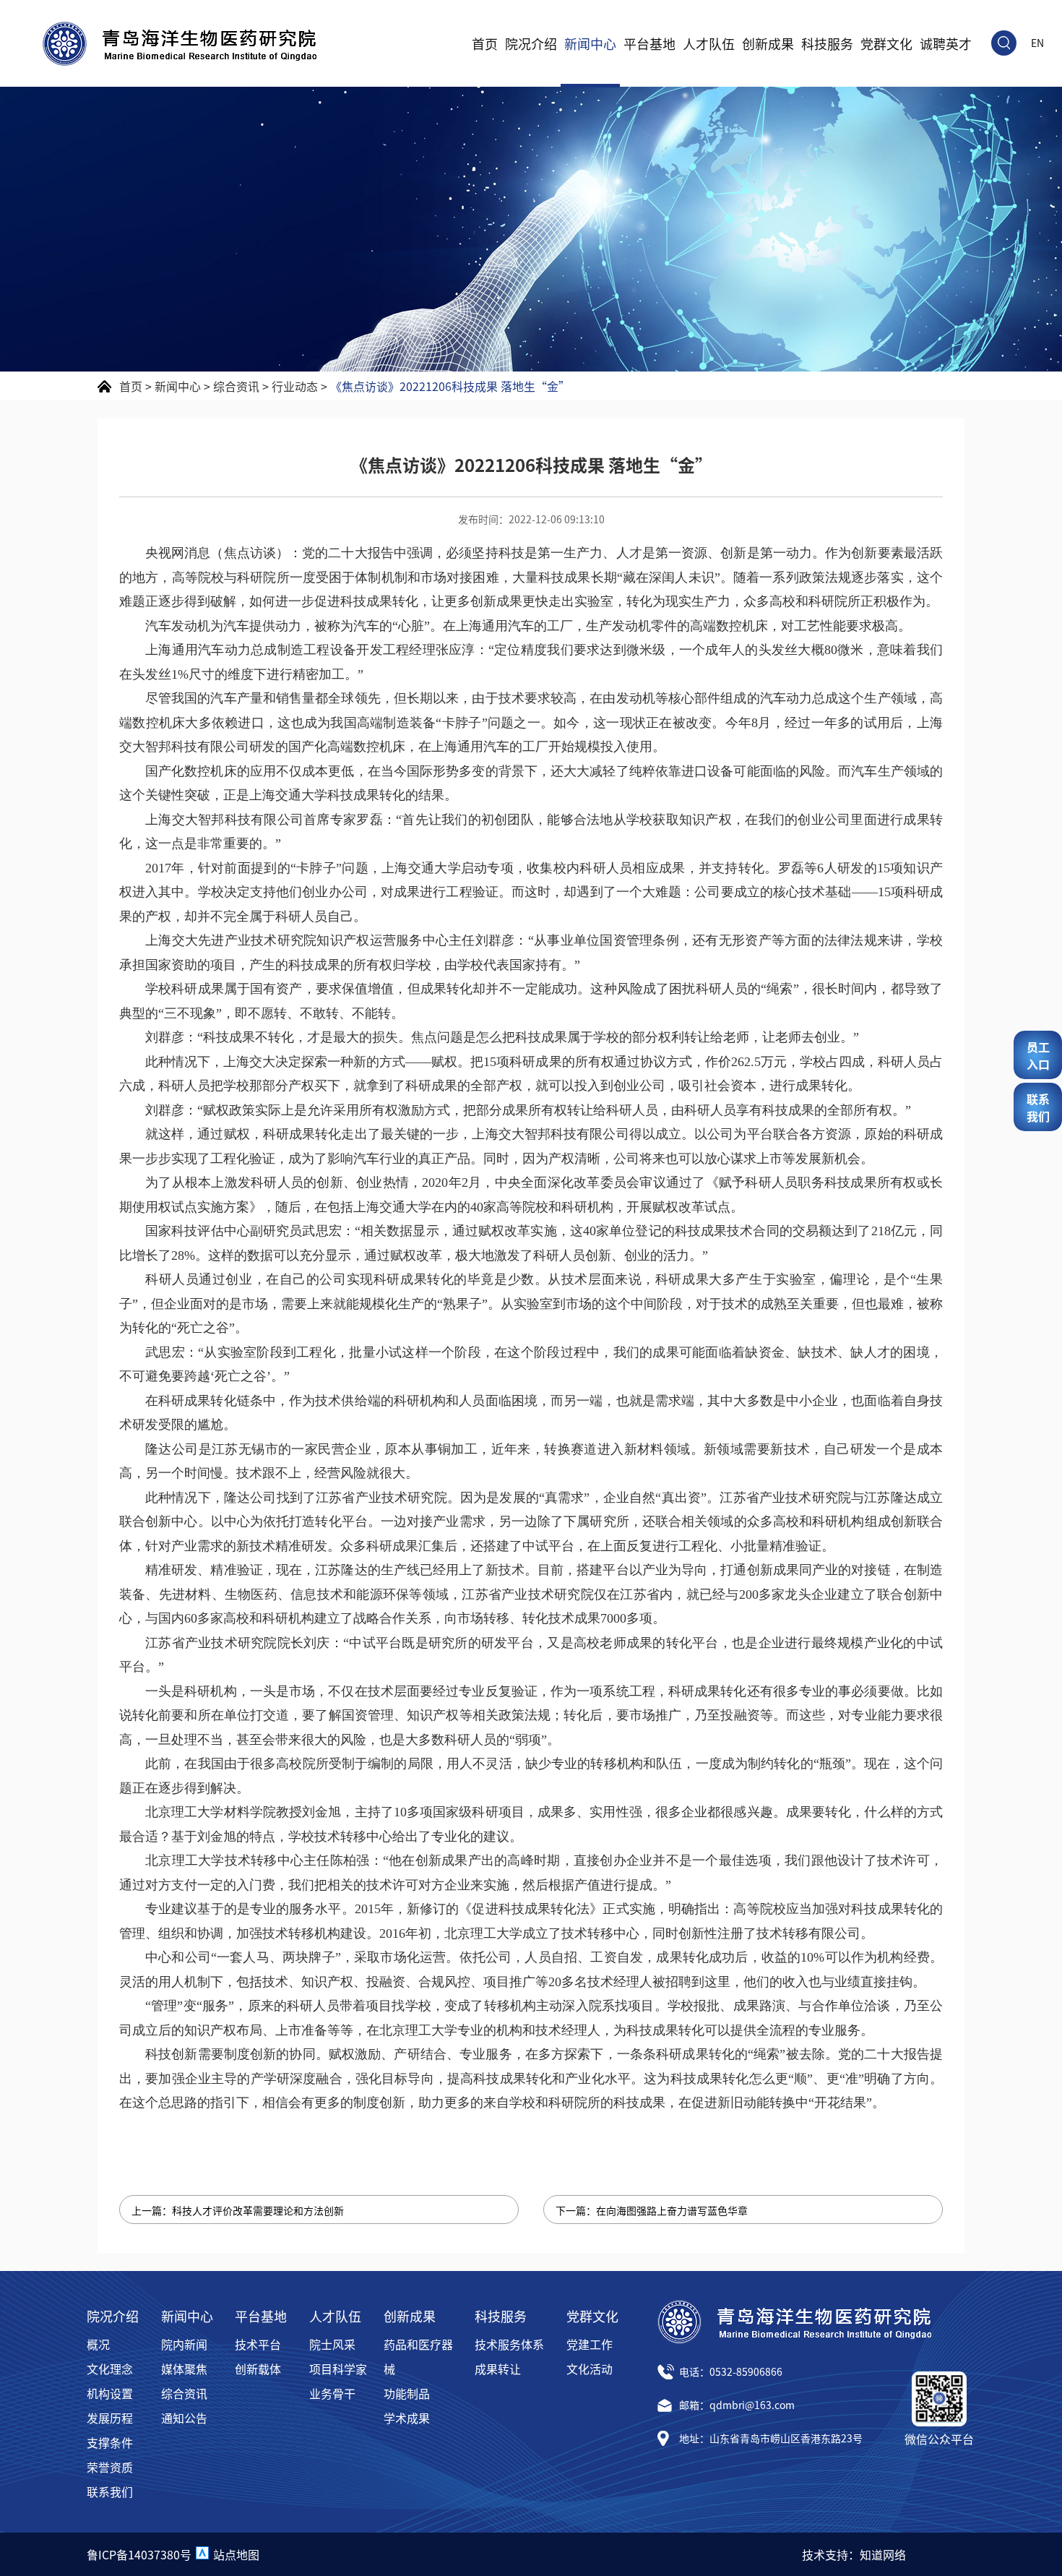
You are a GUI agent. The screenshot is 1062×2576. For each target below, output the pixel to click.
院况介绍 (531, 43)
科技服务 (827, 43)
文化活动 (590, 2369)
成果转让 (498, 2369)
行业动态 (295, 386)
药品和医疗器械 (418, 2356)
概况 (98, 2344)
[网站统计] (202, 2554)
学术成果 (407, 2418)
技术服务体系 (509, 2344)
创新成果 (768, 43)
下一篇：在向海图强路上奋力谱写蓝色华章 (652, 2210)
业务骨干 (332, 2393)
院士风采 (332, 2344)
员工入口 (1038, 1055)
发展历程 (110, 2418)
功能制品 (407, 2393)
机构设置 (110, 2393)
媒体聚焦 (184, 2369)
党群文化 (886, 43)
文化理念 (110, 2369)
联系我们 (110, 2491)
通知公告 (184, 2418)
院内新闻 (184, 2344)
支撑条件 (110, 2442)
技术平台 (258, 2344)
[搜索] (1004, 43)
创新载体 (258, 2369)
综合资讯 (236, 386)
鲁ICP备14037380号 (139, 2554)
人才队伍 (709, 43)
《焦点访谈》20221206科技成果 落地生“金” (450, 386)
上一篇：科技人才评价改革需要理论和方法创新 (238, 2210)
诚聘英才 (946, 43)
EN (1037, 43)
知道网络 (883, 2554)
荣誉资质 (110, 2467)
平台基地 (649, 43)
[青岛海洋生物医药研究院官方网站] (180, 44)
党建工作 (590, 2344)
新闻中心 (590, 43)
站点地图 (236, 2554)
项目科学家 (338, 2369)
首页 (485, 43)
